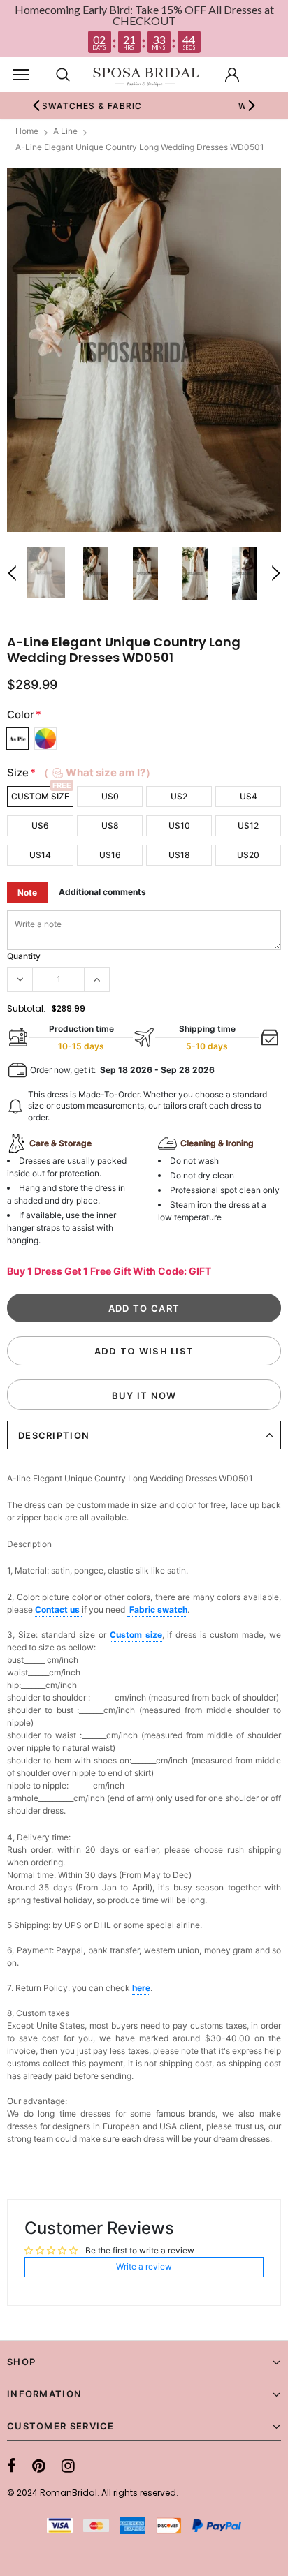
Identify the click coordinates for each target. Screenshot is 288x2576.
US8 (110, 826)
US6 (40, 826)
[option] (144, 350)
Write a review (144, 2266)
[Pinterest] (39, 2466)
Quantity (24, 956)
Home (27, 131)
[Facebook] (12, 2466)
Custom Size (40, 796)
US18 (179, 855)
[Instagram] (68, 2466)
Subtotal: (26, 1008)
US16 (110, 855)
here (141, 1988)
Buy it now (144, 1396)
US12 (248, 826)
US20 (248, 855)
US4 (249, 796)
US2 (179, 796)
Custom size (136, 1635)
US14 (40, 855)
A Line (65, 131)
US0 (110, 796)
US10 (179, 826)
